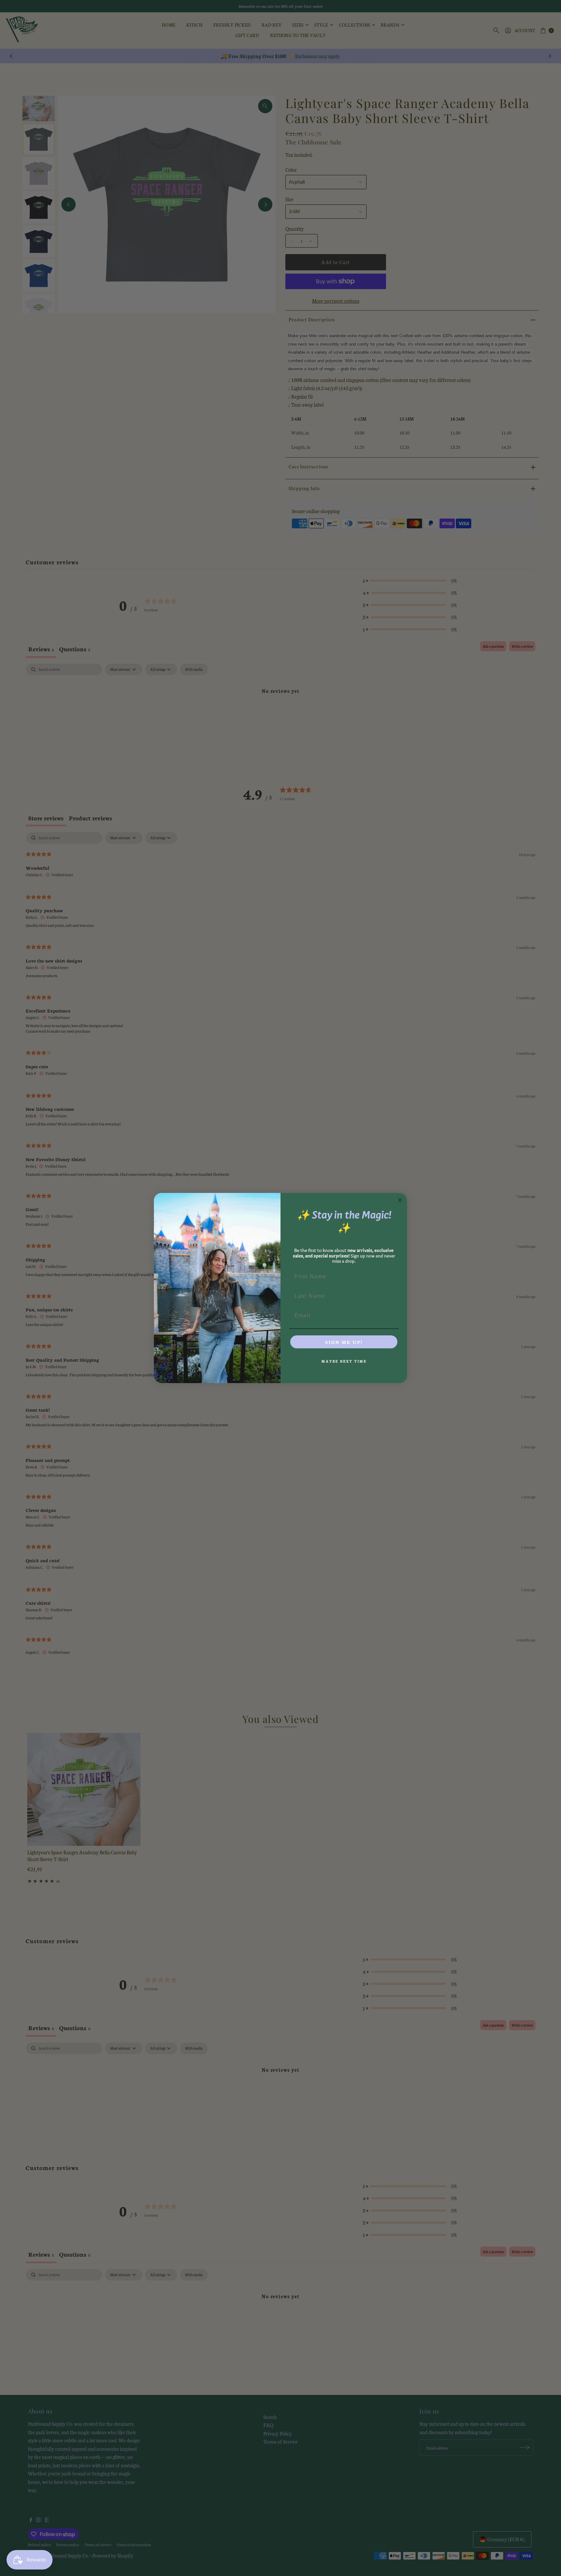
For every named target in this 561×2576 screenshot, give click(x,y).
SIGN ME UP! (344, 1342)
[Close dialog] (400, 1200)
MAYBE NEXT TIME (344, 1361)
